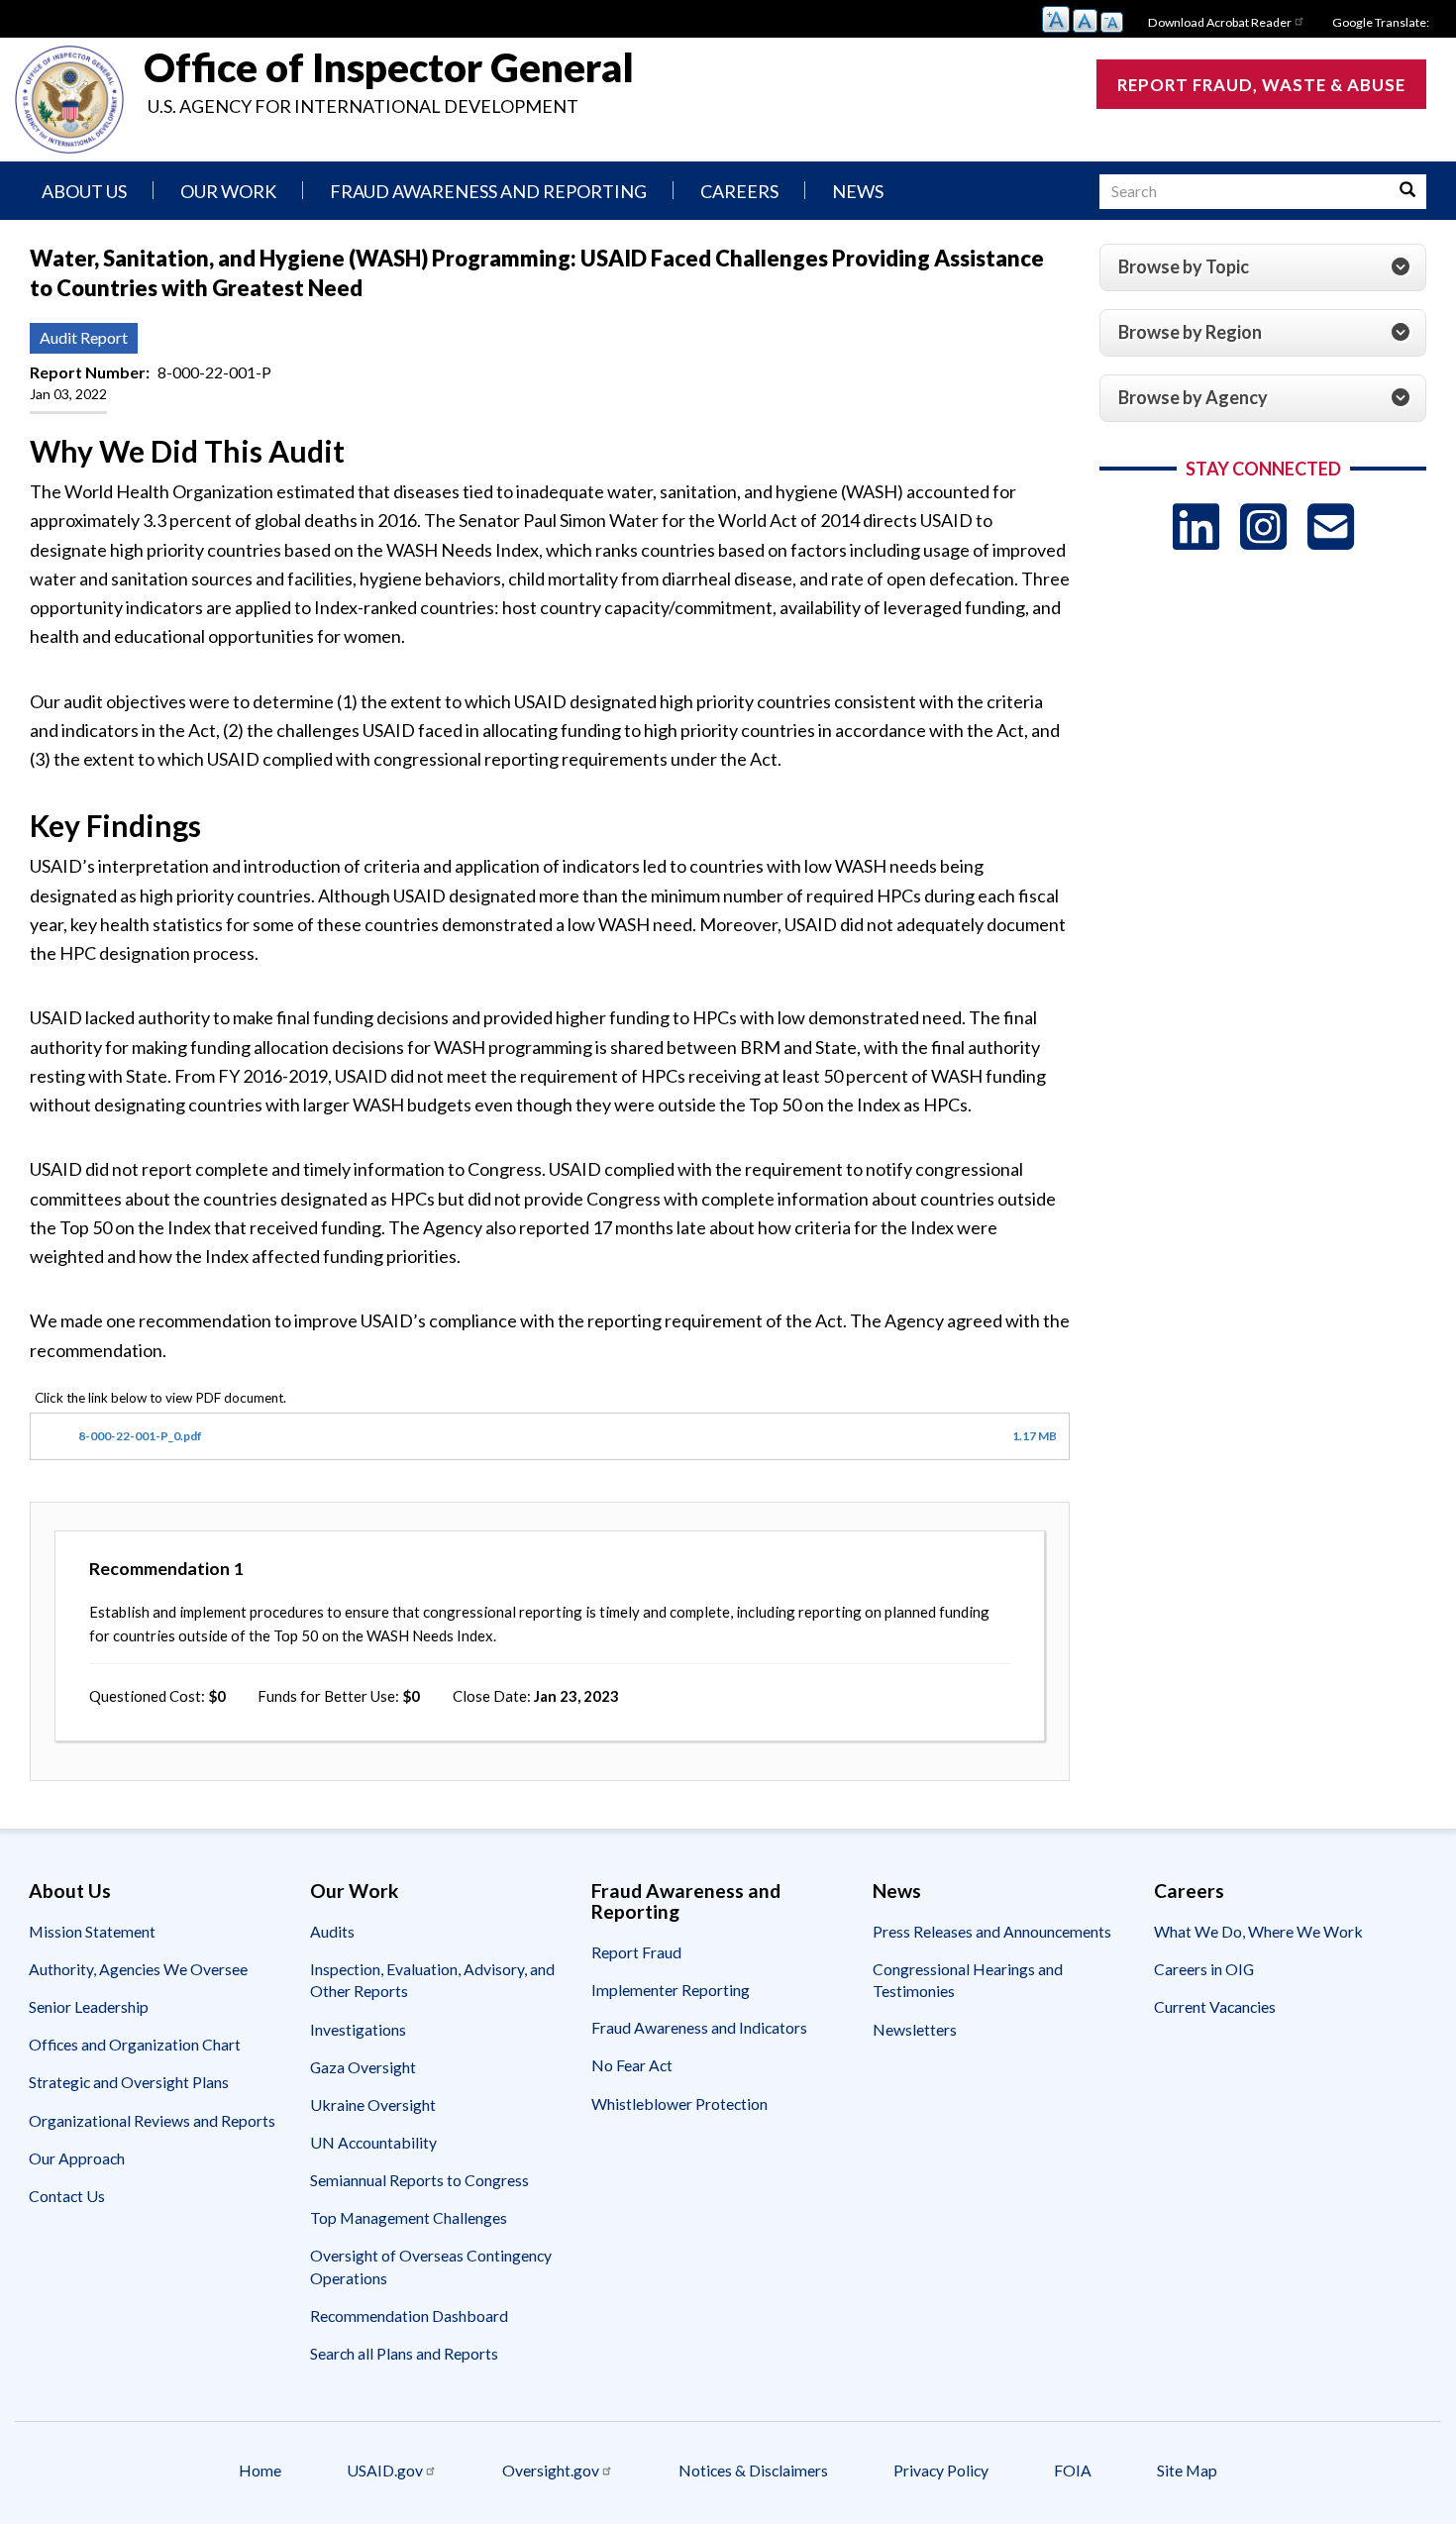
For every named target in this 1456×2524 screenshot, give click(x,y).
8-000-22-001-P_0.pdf (140, 1436)
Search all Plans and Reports (404, 2353)
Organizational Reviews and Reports (152, 2120)
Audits (332, 1931)
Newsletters (915, 2029)
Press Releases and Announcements (992, 1931)
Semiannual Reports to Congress (419, 2180)
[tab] (1263, 267)
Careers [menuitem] (739, 191)
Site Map (1187, 2470)
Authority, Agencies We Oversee (138, 1969)
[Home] (69, 100)
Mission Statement (92, 1931)
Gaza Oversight (363, 2067)
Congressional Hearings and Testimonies (968, 1980)
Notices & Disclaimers (753, 2470)
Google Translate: (1381, 22)
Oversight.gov (551, 2470)
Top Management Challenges (409, 2217)
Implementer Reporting (671, 1990)
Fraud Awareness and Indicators (699, 2027)
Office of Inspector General (389, 67)
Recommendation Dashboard (409, 2315)
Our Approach (77, 2158)
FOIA (1073, 2470)
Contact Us (67, 2196)
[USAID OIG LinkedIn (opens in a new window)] (1196, 526)
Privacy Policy (941, 2470)
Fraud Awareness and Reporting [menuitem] (488, 191)
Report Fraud (636, 1952)
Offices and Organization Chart (135, 2044)
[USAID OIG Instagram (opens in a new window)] (1263, 526)
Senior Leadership (89, 2006)
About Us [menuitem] (84, 191)
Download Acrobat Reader (1220, 22)
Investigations (358, 2029)
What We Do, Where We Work (1258, 1931)
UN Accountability (373, 2142)
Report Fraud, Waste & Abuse (1261, 85)
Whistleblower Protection (679, 2103)
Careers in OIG (1204, 1969)
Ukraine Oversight (373, 2104)
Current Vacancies (1215, 2006)
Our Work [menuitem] (228, 191)
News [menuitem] (858, 191)
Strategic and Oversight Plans (129, 2082)
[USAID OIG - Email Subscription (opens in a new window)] (1331, 526)
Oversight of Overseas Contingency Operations (431, 2266)
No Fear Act (632, 2065)
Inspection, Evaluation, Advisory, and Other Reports (432, 1980)
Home (260, 2470)
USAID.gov (385, 2470)
